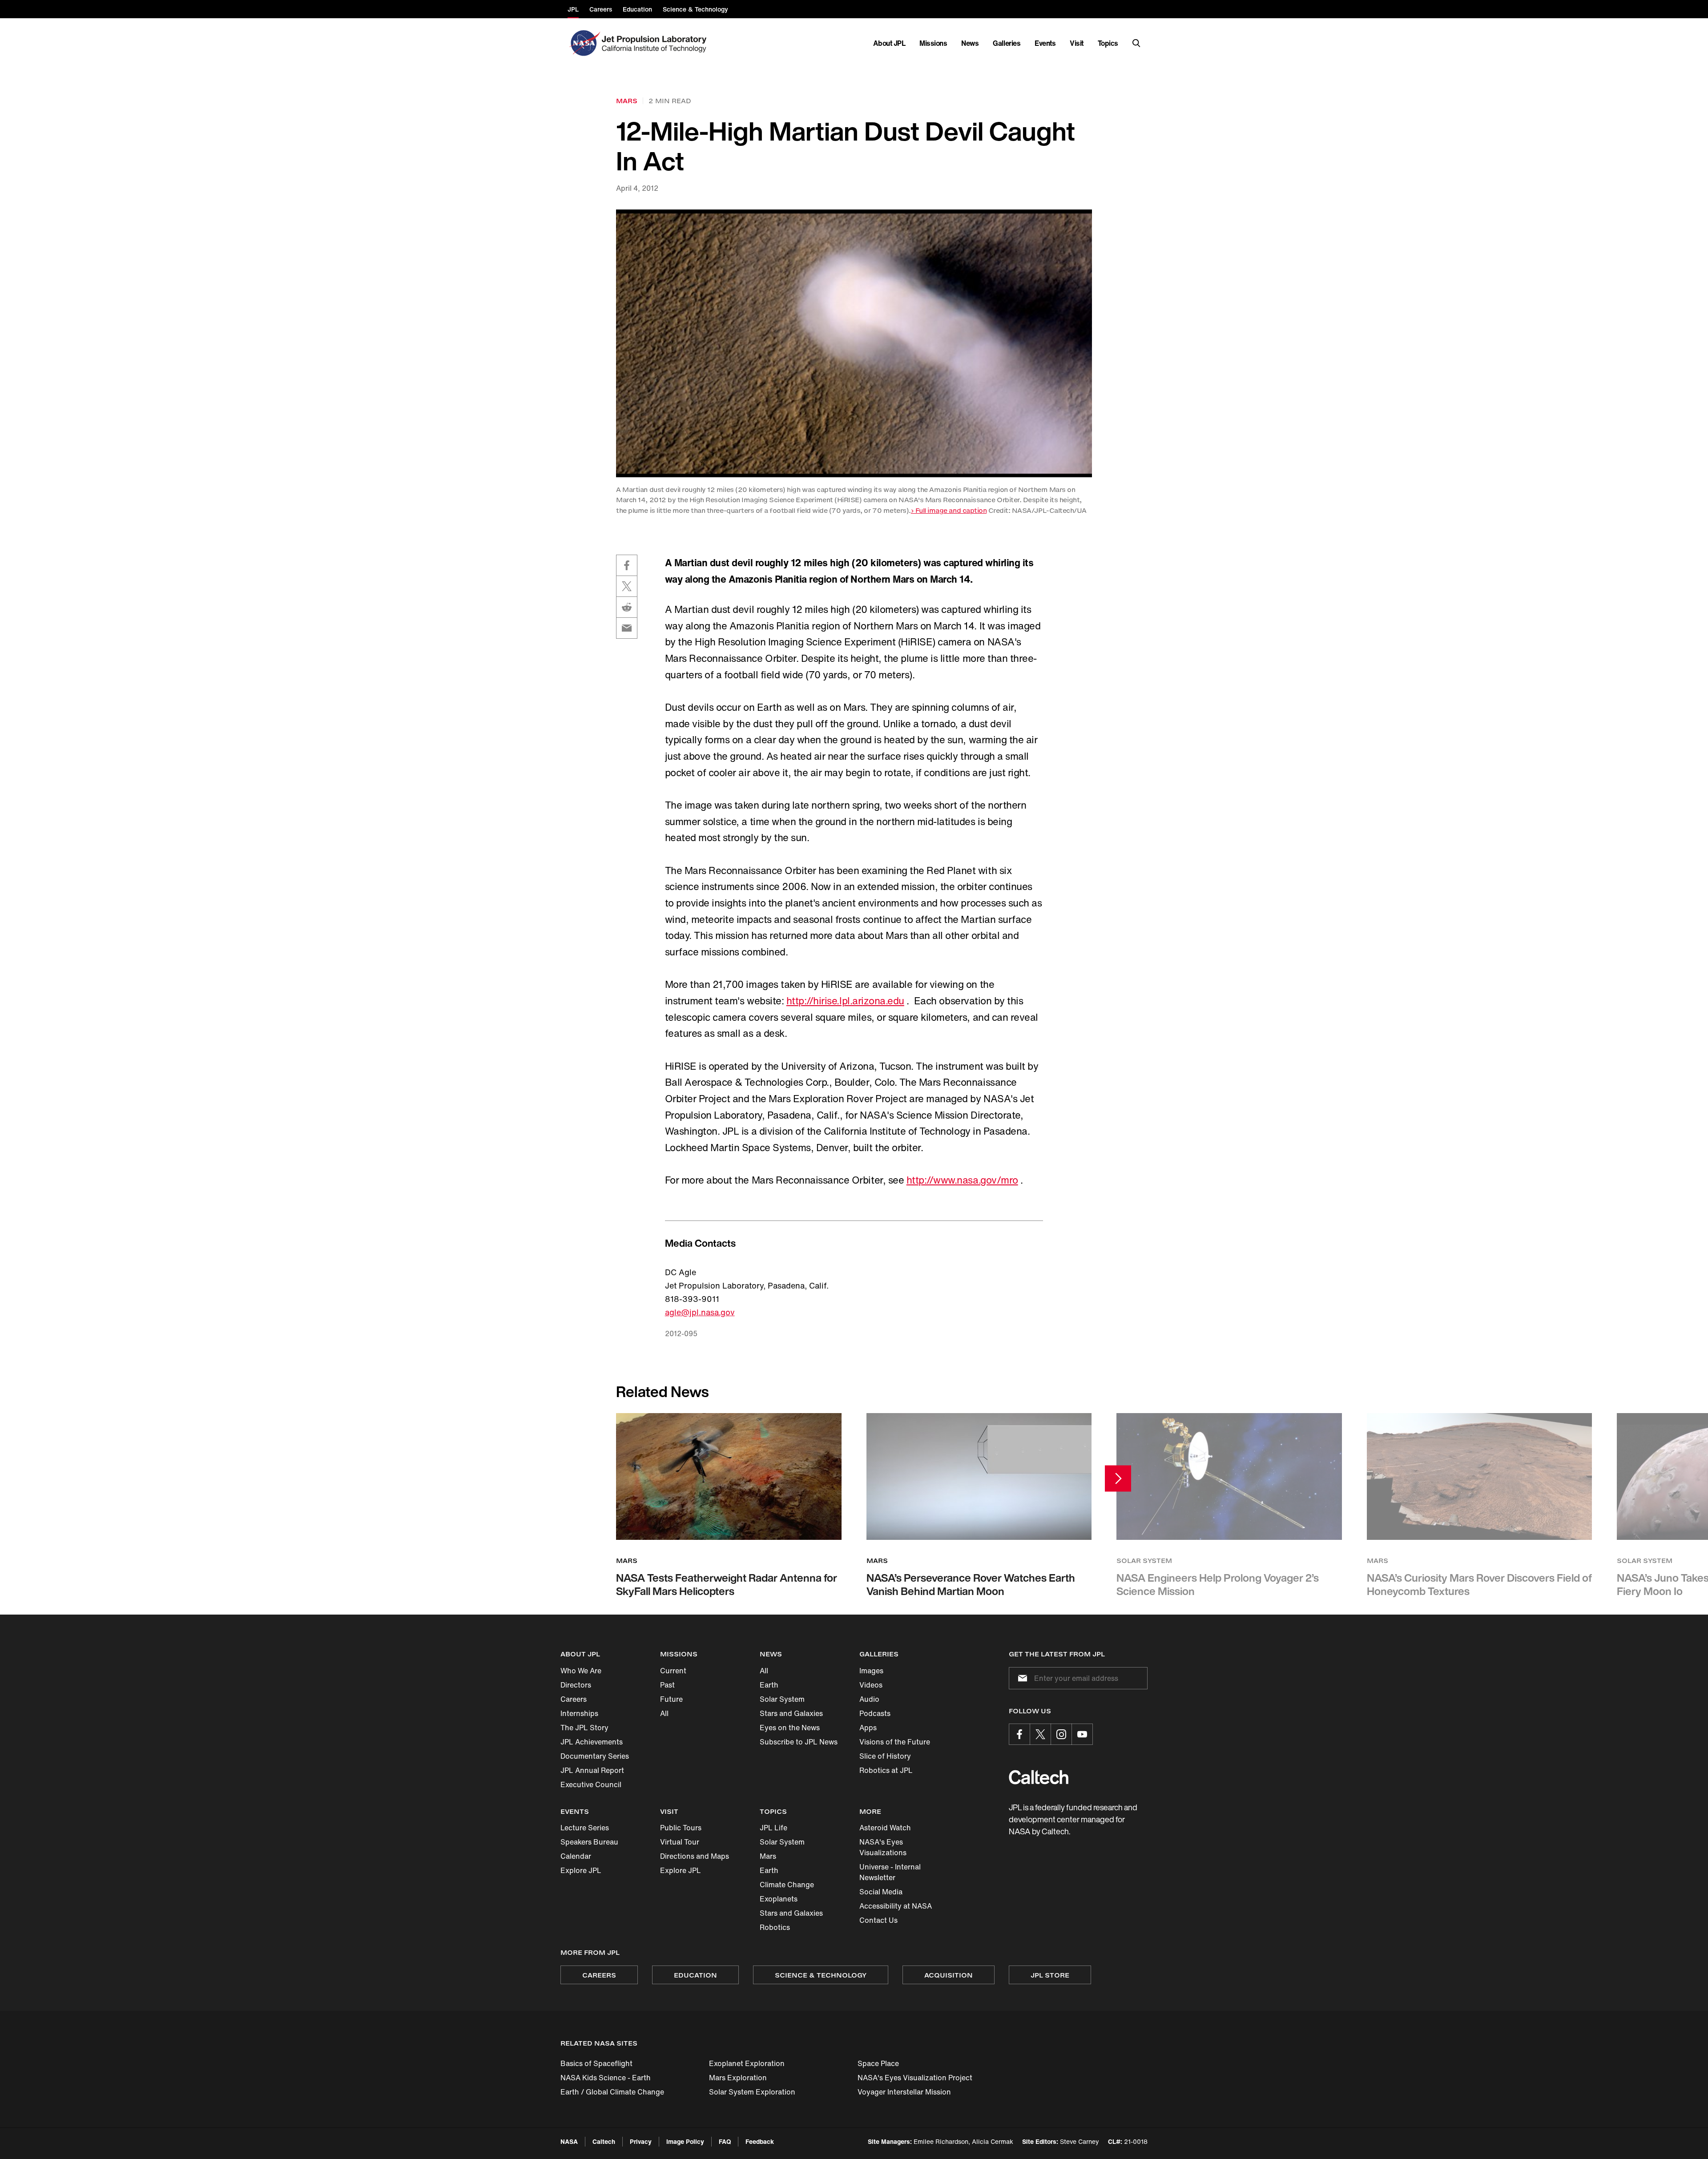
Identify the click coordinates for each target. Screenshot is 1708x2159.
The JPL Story (584, 1728)
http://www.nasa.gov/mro (962, 1180)
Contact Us (878, 1920)
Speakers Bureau (589, 1842)
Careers (574, 1699)
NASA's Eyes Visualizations (883, 1847)
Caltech (604, 2141)
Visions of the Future (895, 1742)
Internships (579, 1713)
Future (671, 1699)
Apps (868, 1728)
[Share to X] (627, 586)
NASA (569, 2141)
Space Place (878, 2063)
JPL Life (773, 1828)
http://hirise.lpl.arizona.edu (845, 1001)
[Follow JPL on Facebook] (1019, 1734)
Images (871, 1671)
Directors (576, 1685)
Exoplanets (779, 1899)
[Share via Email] (627, 628)
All (664, 1713)
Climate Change (787, 1885)
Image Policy (685, 2141)
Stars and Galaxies (791, 1713)
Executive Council (591, 1784)
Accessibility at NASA (896, 1906)
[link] (854, 343)
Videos (871, 1685)
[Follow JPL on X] (1040, 1734)
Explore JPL (581, 1870)
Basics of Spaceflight (596, 2063)
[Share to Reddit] (627, 607)
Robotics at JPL (886, 1770)
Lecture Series (585, 1828)
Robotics (775, 1927)
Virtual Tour (680, 1842)
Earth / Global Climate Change (612, 2092)
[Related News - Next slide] (1118, 1478)
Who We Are (581, 1671)
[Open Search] (1136, 43)
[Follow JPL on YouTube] (1082, 1734)
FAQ (725, 2141)
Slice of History (885, 1756)
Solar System (782, 1699)
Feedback (760, 2141)
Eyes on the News (790, 1728)
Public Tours (681, 1828)
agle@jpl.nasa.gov (700, 1312)
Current (673, 1671)
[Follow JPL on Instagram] (1061, 1734)
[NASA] (584, 43)
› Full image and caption (949, 510)
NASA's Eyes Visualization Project (915, 2078)
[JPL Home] (656, 43)
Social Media (881, 1892)
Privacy (641, 2141)
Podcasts (875, 1713)
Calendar (576, 1856)
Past (667, 1685)
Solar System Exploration (752, 2092)
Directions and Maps (695, 1856)
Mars (768, 1856)
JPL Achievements (592, 1742)
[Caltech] (1039, 1777)
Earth (769, 1685)
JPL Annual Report (592, 1770)
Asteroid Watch (885, 1828)
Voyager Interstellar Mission (904, 2092)
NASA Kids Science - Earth (606, 2078)
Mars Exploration (738, 2078)
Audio (869, 1699)
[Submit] (1021, 1678)
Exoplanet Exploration (747, 2063)
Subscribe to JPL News (799, 1742)
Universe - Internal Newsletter (890, 1872)
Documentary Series (595, 1756)
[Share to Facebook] (627, 565)
